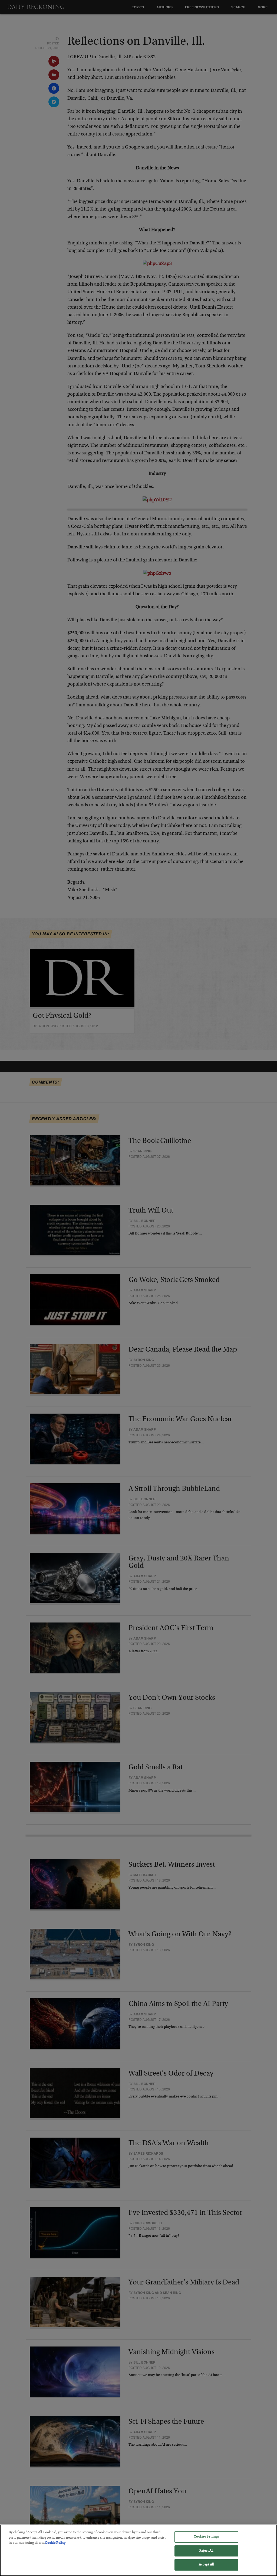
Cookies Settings (206, 2537)
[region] (138, 2550)
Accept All (206, 2565)
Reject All (206, 2551)
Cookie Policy (55, 2543)
